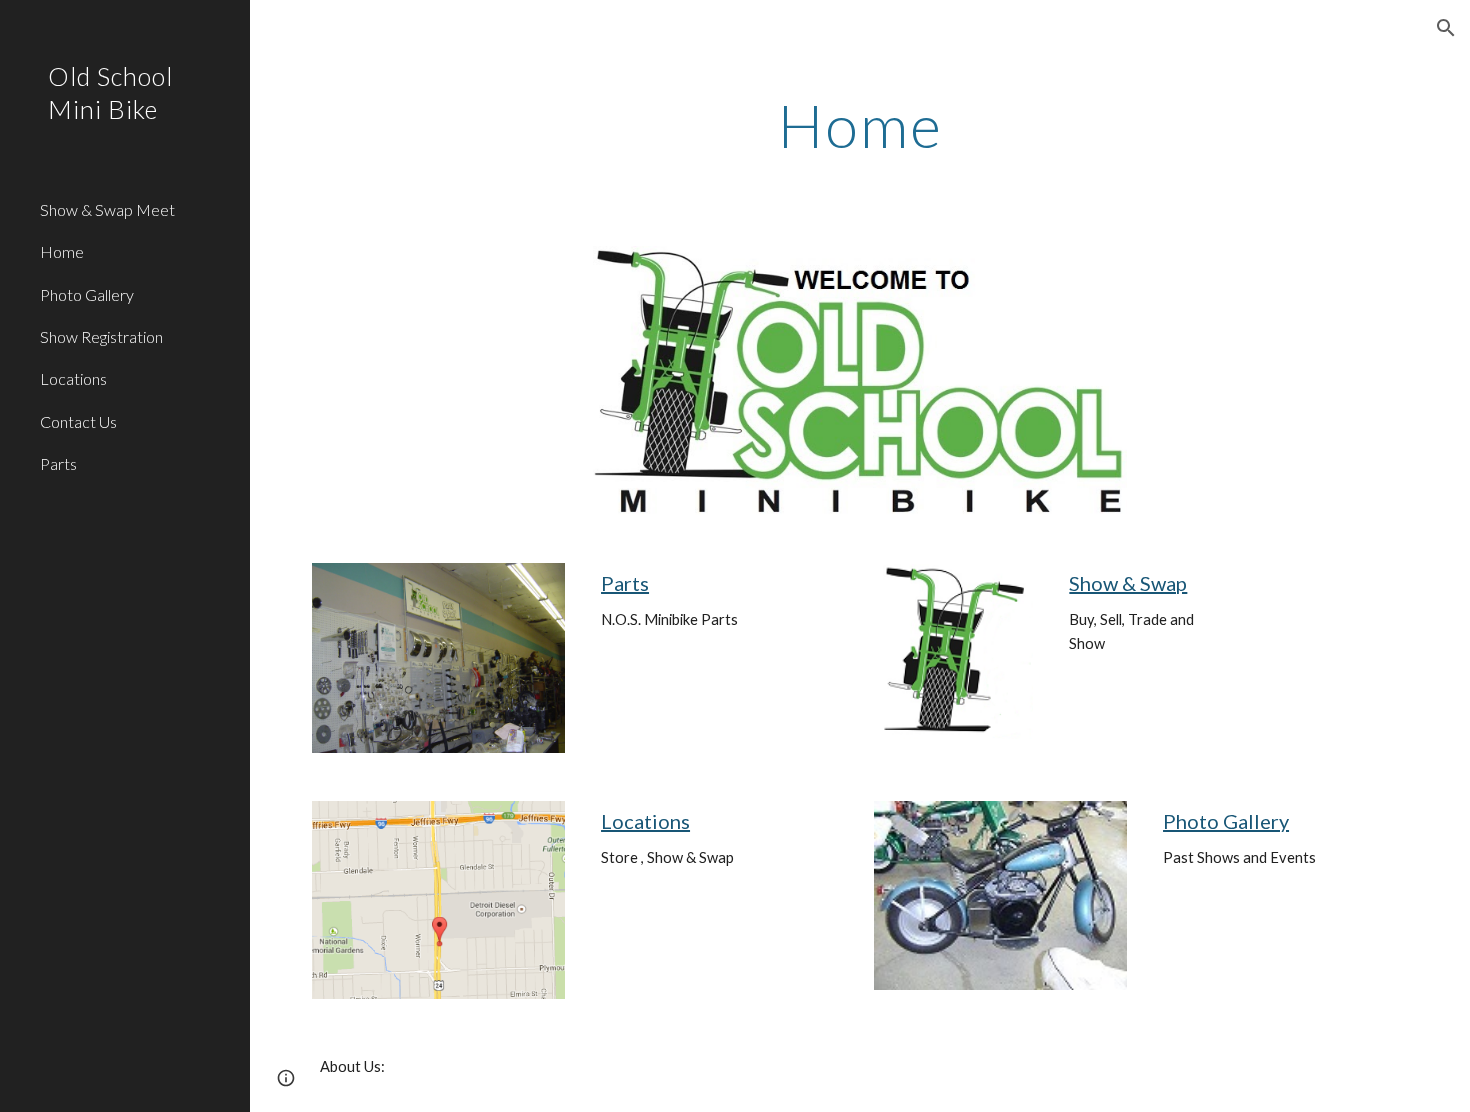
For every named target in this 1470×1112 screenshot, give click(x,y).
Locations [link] (73, 378)
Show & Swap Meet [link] (107, 209)
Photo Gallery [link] (87, 294)
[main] (860, 125)
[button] (1446, 28)
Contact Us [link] (78, 421)
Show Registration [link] (101, 336)
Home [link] (62, 251)
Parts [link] (58, 463)
